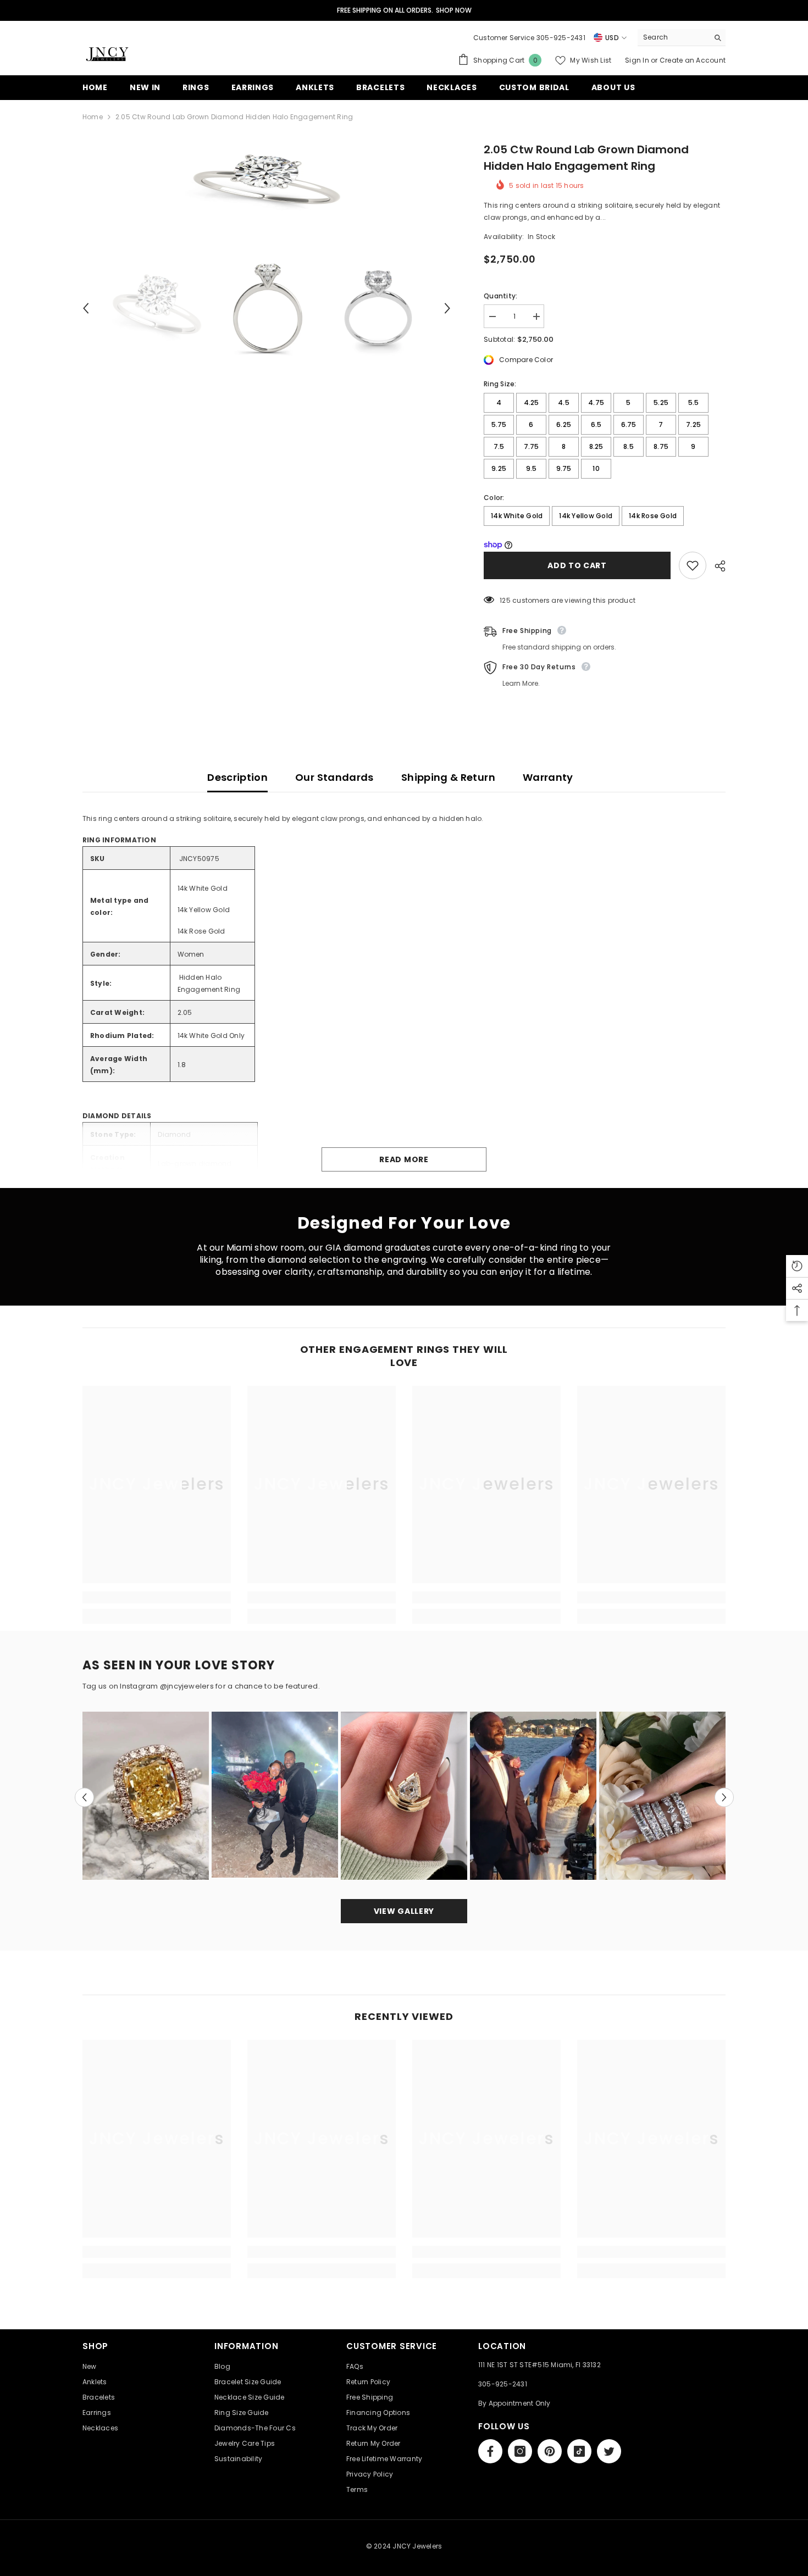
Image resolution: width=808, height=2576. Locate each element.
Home (93, 117)
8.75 (661, 446)
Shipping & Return (448, 777)
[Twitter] (609, 2451)
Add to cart (577, 565)
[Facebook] (490, 2451)
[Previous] (86, 308)
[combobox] (673, 37)
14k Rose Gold (653, 516)
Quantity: (500, 296)
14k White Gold (517, 516)
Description (237, 777)
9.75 (564, 468)
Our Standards (334, 777)
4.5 (564, 402)
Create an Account (693, 60)
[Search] (682, 38)
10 (596, 468)
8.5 (629, 446)
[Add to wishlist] (693, 565)
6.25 (564, 424)
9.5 (532, 468)
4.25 (532, 402)
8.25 (596, 446)
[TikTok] (579, 2451)
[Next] (447, 308)
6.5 (596, 424)
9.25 (499, 468)
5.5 (694, 402)
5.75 (499, 424)
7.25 (693, 424)
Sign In (638, 60)
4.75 (596, 402)
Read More (404, 1159)
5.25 (661, 402)
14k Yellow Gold (586, 516)
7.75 (532, 446)
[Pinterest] (550, 2451)
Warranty (548, 777)
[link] (157, 1597)
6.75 (629, 424)
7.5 (499, 446)
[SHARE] (716, 566)
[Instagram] (520, 2451)
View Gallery (404, 1911)
